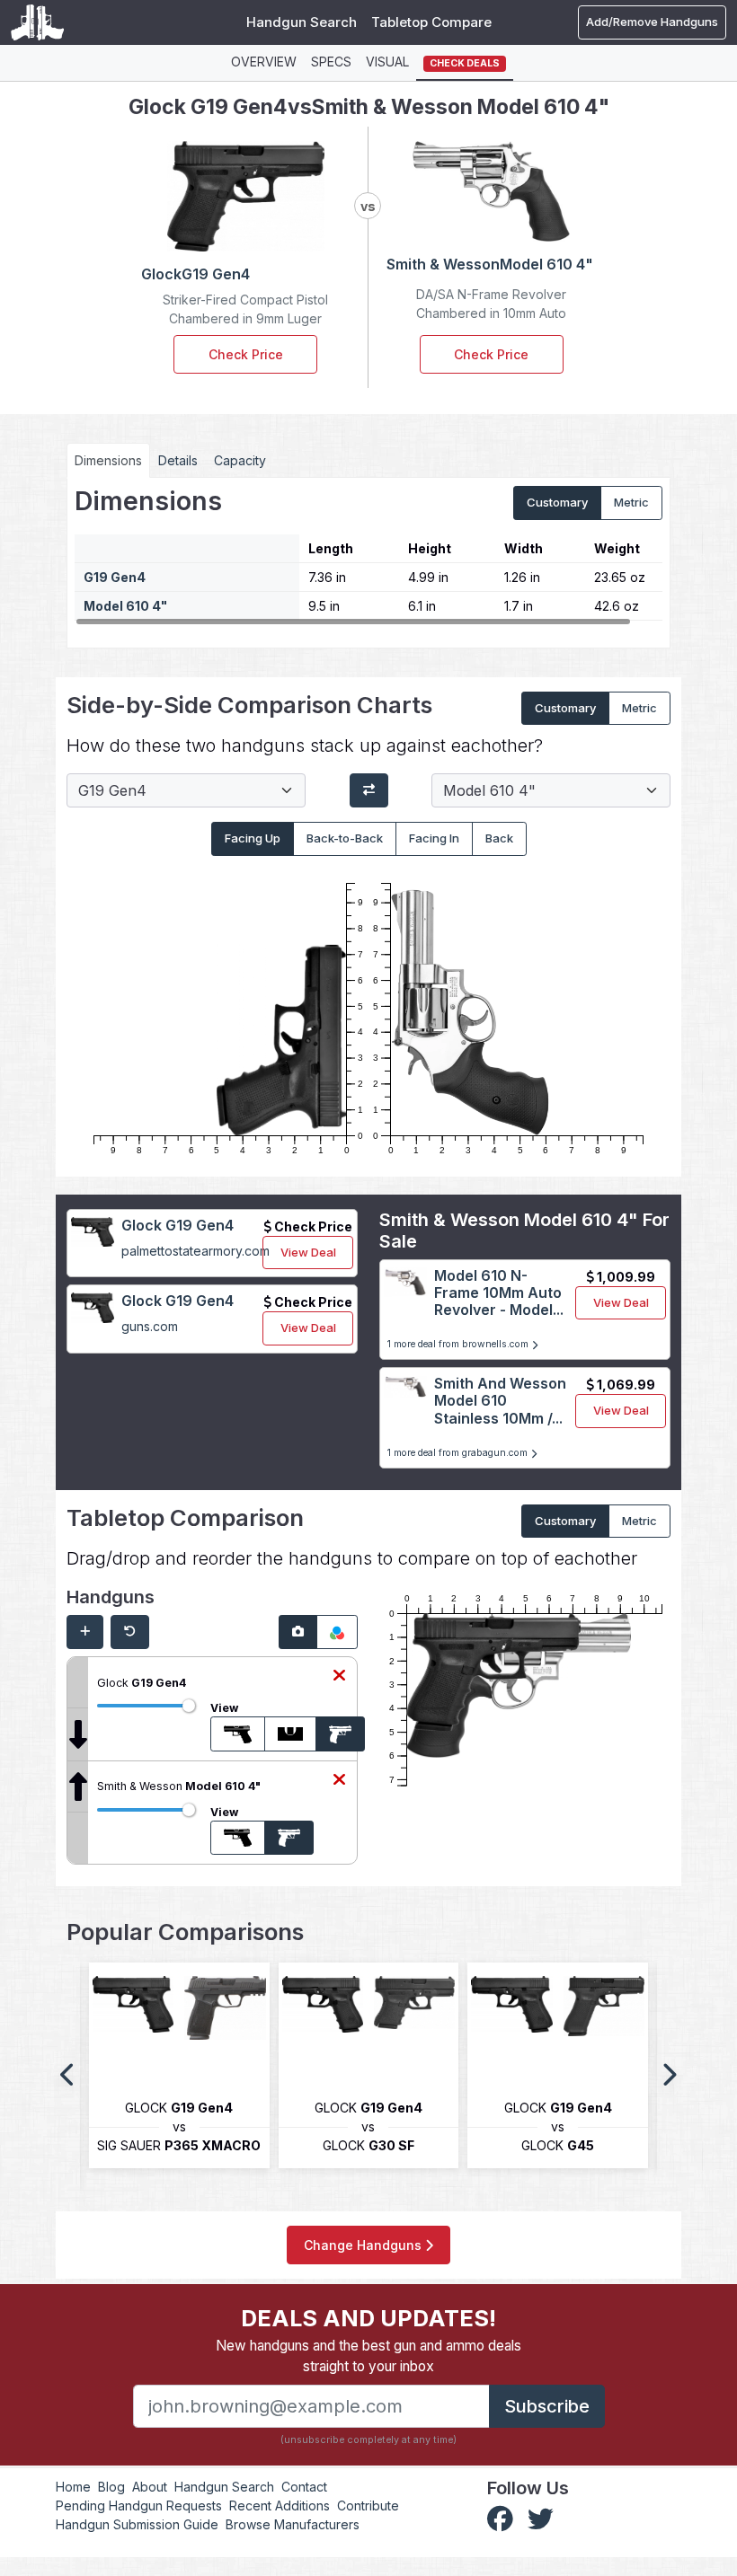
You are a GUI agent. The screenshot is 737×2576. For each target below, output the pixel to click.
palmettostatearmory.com (195, 1251)
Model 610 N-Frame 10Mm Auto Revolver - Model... (499, 1292)
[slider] (189, 1706)
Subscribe (547, 2406)
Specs (331, 62)
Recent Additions (280, 2505)
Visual (387, 62)
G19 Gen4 (115, 577)
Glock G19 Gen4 (178, 1225)
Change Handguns (364, 2245)
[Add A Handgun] (85, 1632)
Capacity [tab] (240, 460)
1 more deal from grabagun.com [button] (459, 1453)
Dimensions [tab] (108, 460)
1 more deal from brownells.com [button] (459, 1344)
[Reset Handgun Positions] (130, 1632)
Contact (304, 2487)
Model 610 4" (125, 606)
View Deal (308, 1252)
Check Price (246, 354)
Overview (264, 62)
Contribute (368, 2505)
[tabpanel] (368, 556)
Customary (557, 502)
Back (499, 838)
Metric (631, 502)
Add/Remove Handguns (652, 22)
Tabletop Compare (431, 22)
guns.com (150, 1326)
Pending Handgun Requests (139, 2505)
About (150, 2487)
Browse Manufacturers (293, 2524)
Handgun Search (302, 22)
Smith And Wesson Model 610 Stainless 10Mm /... (500, 1400)
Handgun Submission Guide (137, 2524)
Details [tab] (178, 460)
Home (73, 2487)
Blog (111, 2487)
